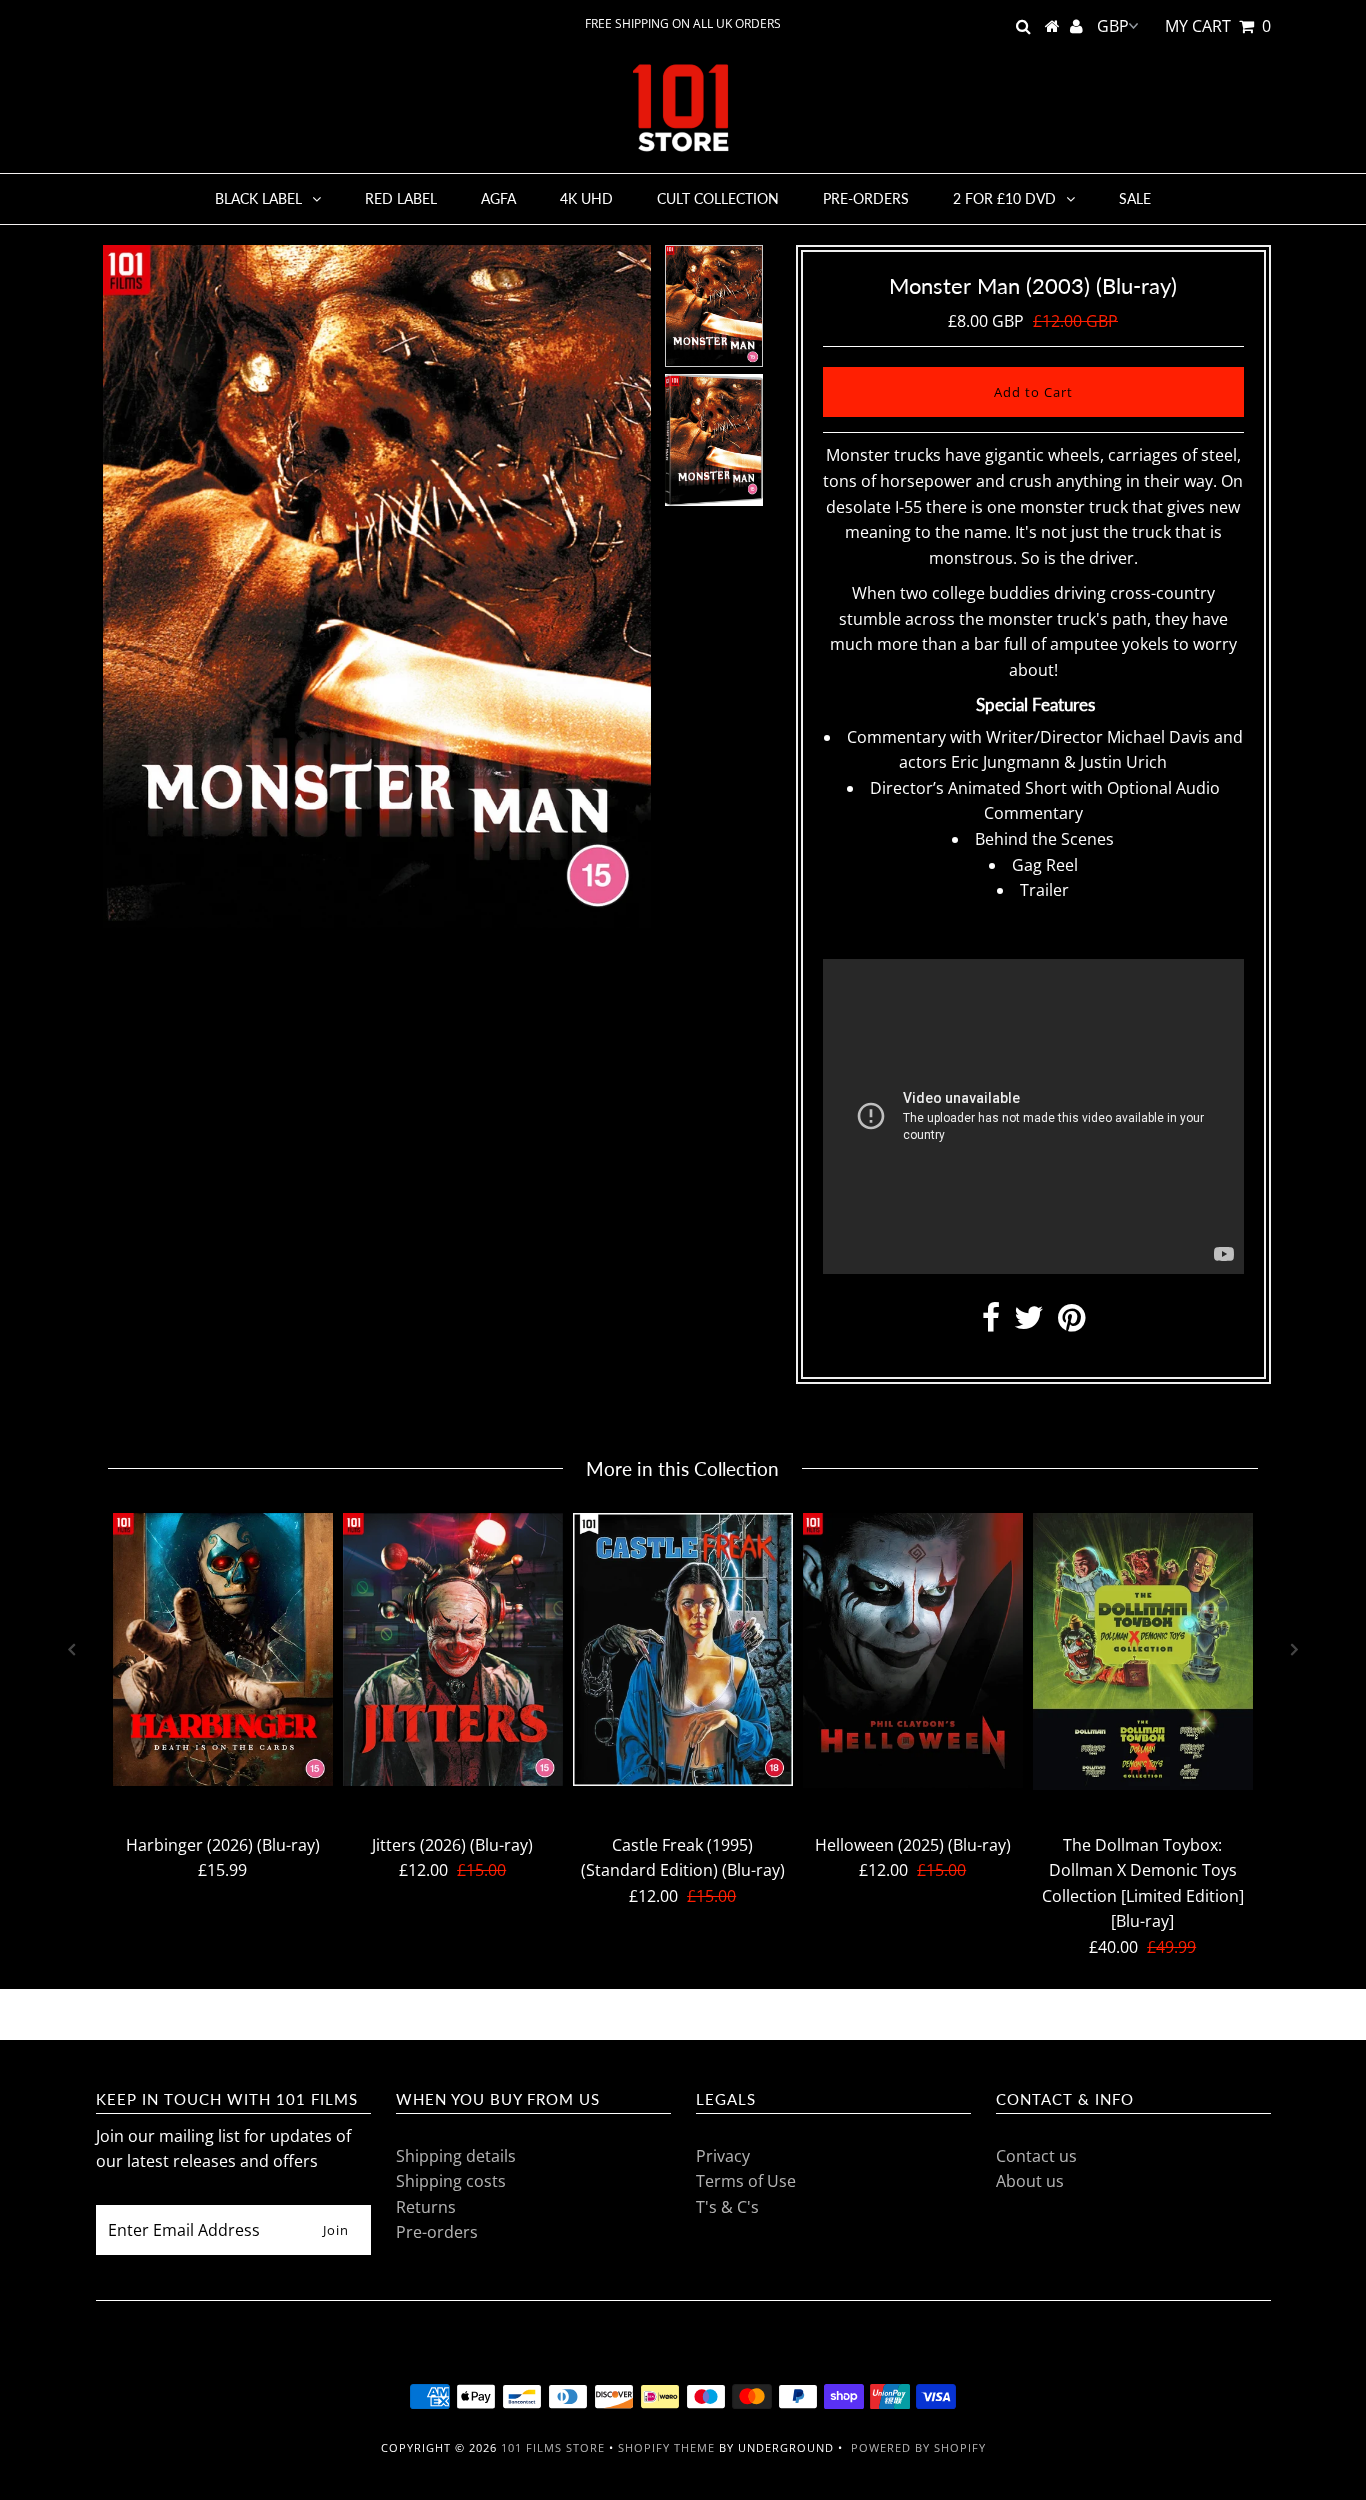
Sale (1135, 198)
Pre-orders (866, 198)
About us (1030, 2181)
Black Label (258, 198)
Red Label (401, 198)
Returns (426, 2207)
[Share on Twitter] (1029, 1323)
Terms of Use (746, 2181)
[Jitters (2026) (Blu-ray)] (453, 1650)
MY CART (1218, 26)
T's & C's (727, 2207)
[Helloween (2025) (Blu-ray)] (913, 1650)
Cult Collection (718, 198)
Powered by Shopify (918, 2447)
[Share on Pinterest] (1071, 1323)
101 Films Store (553, 2447)
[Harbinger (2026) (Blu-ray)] (223, 1649)
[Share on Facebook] (991, 1323)
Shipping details (456, 2156)
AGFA (498, 198)
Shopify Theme (666, 2447)
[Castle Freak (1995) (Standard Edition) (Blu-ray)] (683, 1649)
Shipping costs (451, 2181)
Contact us (1036, 2156)
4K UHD (586, 198)
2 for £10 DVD (1004, 198)
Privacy (723, 2156)
